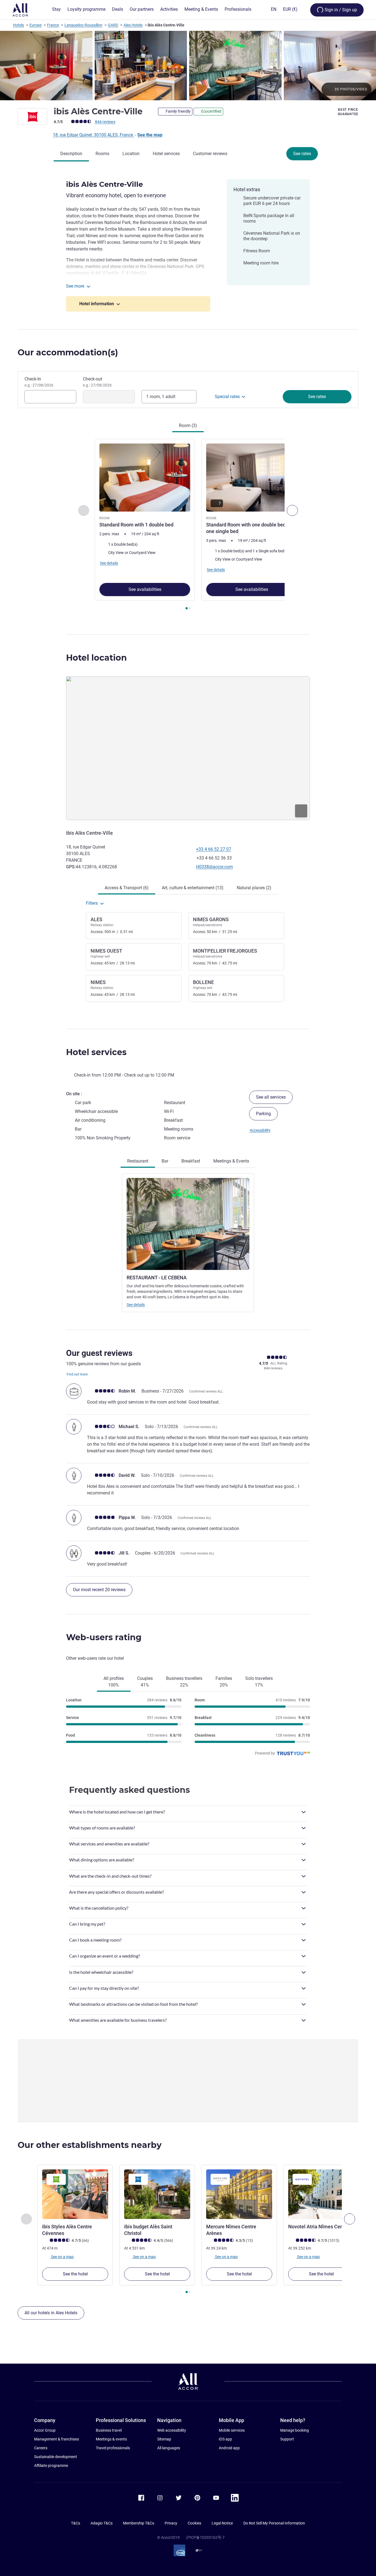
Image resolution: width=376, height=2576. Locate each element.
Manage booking (295, 2430)
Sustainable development (56, 2457)
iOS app (225, 2439)
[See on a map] (188, 748)
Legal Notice (222, 2523)
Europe (36, 25)
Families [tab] (224, 1682)
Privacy (171, 2523)
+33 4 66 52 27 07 (214, 849)
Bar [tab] (165, 1161)
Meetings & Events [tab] (231, 1161)
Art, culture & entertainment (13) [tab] (193, 888)
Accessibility (260, 1130)
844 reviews (105, 122)
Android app (229, 2448)
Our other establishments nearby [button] (90, 2145)
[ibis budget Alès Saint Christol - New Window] (157, 2194)
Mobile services (232, 2430)
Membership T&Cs (139, 2523)
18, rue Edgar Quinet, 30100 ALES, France (93, 135)
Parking (263, 1114)
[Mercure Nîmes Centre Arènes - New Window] (239, 2194)
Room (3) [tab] (188, 425)
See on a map (62, 2256)
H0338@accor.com (214, 867)
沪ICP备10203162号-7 (205, 2537)
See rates (302, 154)
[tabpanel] (188, 525)
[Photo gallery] (188, 66)
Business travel (109, 2430)
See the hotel (75, 2274)
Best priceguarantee (348, 112)
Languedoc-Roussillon (83, 25)
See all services (271, 1097)
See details (136, 1305)
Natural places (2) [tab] (254, 888)
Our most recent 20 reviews (99, 1590)
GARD (113, 25)
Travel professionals (113, 2448)
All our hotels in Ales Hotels (51, 2313)
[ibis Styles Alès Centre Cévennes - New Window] (75, 2194)
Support (287, 2439)
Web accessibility (172, 2430)
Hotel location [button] (96, 658)
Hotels (18, 25)
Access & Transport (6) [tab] (127, 888)
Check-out (97, 382)
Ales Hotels (133, 25)
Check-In (39, 382)
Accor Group (45, 2430)
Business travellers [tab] (184, 1682)
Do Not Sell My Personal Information (274, 2523)
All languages (169, 2448)
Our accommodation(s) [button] (68, 352)
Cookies (194, 2523)
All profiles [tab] (114, 1682)
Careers (41, 2448)
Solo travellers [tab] (259, 1682)
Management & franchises (57, 2439)
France (53, 25)
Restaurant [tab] (138, 1161)
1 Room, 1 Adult (161, 397)
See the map (150, 135)
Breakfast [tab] (191, 1161)
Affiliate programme (51, 2466)
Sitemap (164, 2439)
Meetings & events (111, 2439)
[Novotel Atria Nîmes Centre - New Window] (321, 2194)
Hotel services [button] (96, 1052)
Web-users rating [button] (104, 1637)
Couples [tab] (145, 1682)
